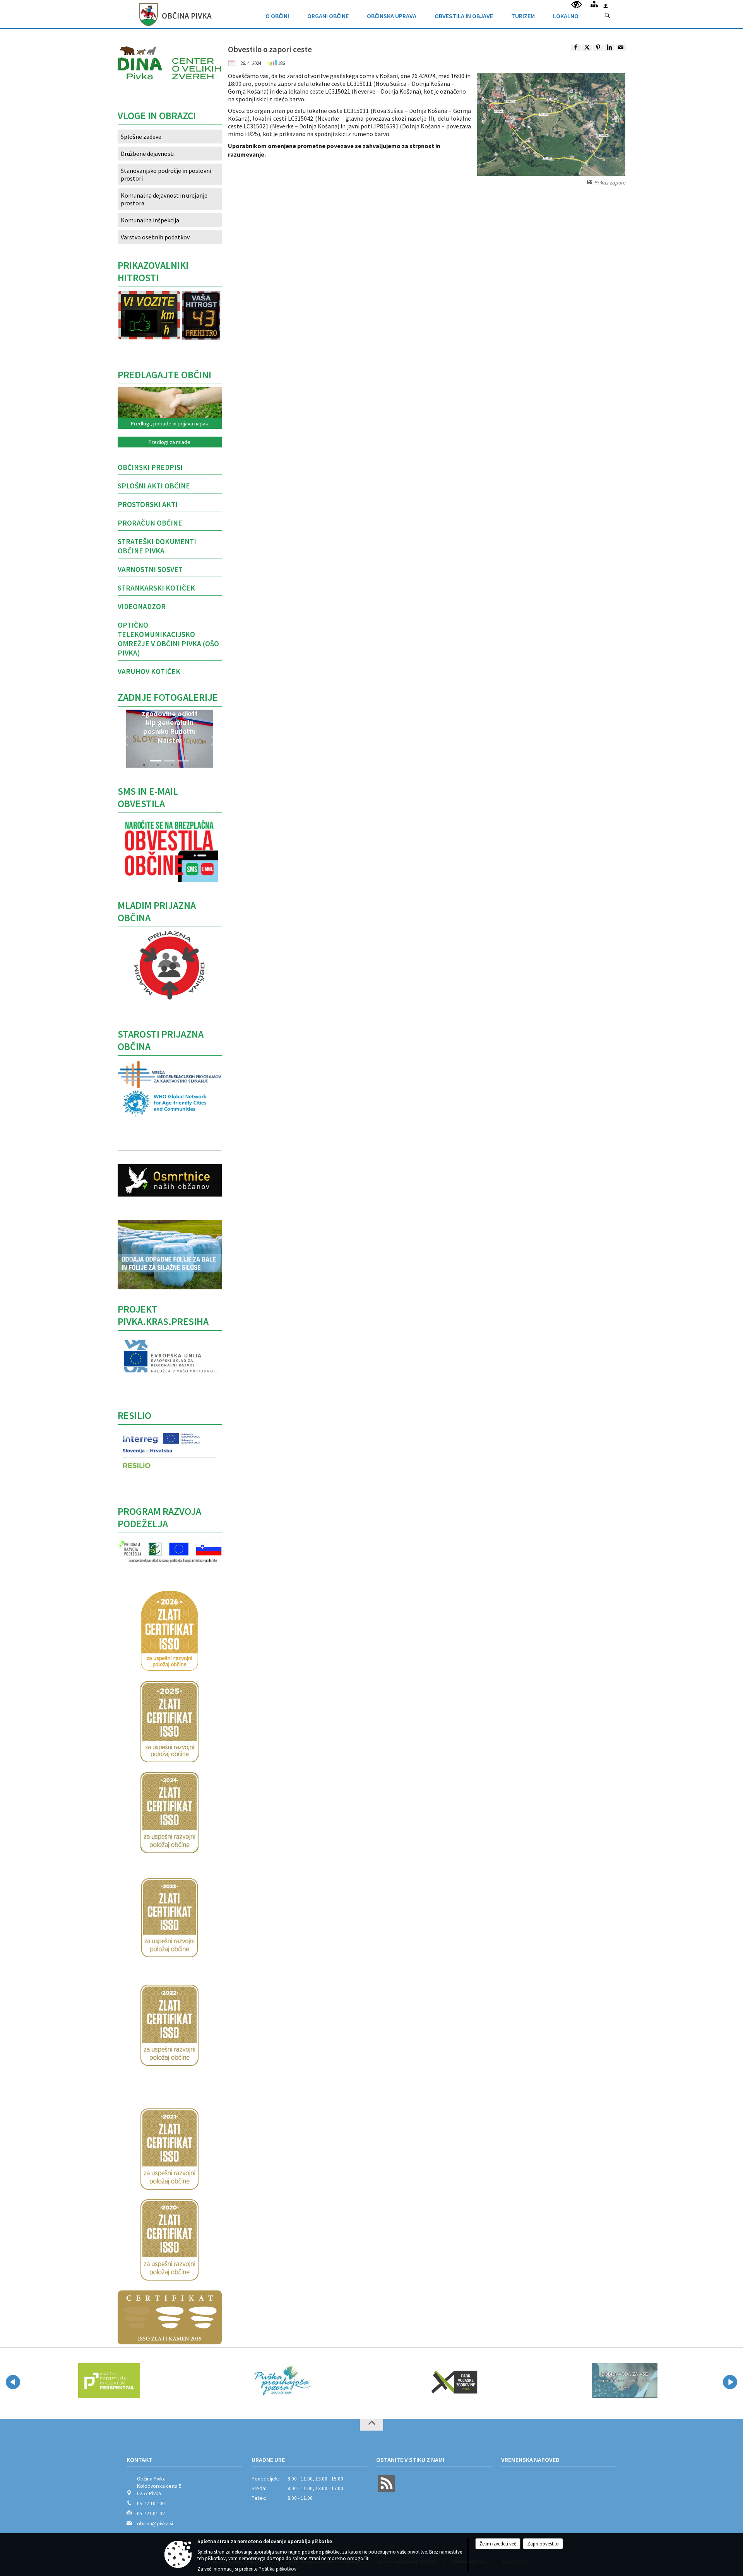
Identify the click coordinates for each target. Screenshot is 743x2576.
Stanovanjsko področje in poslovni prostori (166, 174)
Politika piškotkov (277, 2569)
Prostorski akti (148, 504)
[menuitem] (277, 14)
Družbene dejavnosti (148, 154)
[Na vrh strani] (371, 2425)
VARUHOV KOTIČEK (149, 671)
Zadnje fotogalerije (168, 697)
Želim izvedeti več (498, 2544)
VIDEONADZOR (142, 606)
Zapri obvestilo (543, 2544)
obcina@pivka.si (155, 2524)
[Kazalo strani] (594, 4)
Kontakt (140, 2460)
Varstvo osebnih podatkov (155, 237)
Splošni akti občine (154, 486)
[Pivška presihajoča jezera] (236, 2381)
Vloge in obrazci (157, 116)
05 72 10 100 (151, 2503)
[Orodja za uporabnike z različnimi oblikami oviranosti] (577, 5)
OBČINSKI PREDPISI (150, 467)
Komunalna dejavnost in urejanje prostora (164, 199)
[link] (576, 48)
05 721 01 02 (151, 2514)
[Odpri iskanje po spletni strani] (608, 16)
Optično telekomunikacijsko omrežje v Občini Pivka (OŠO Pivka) (168, 639)
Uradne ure (268, 2460)
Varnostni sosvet (150, 569)
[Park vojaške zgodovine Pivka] (408, 2381)
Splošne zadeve (141, 137)
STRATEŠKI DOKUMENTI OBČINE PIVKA (157, 546)
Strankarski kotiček (156, 588)
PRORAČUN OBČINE (150, 523)
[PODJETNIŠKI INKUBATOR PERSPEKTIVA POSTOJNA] (62, 2381)
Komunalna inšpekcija (150, 220)
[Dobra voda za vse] (580, 2381)
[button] (125, 741)
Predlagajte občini (164, 375)
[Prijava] (606, 6)
